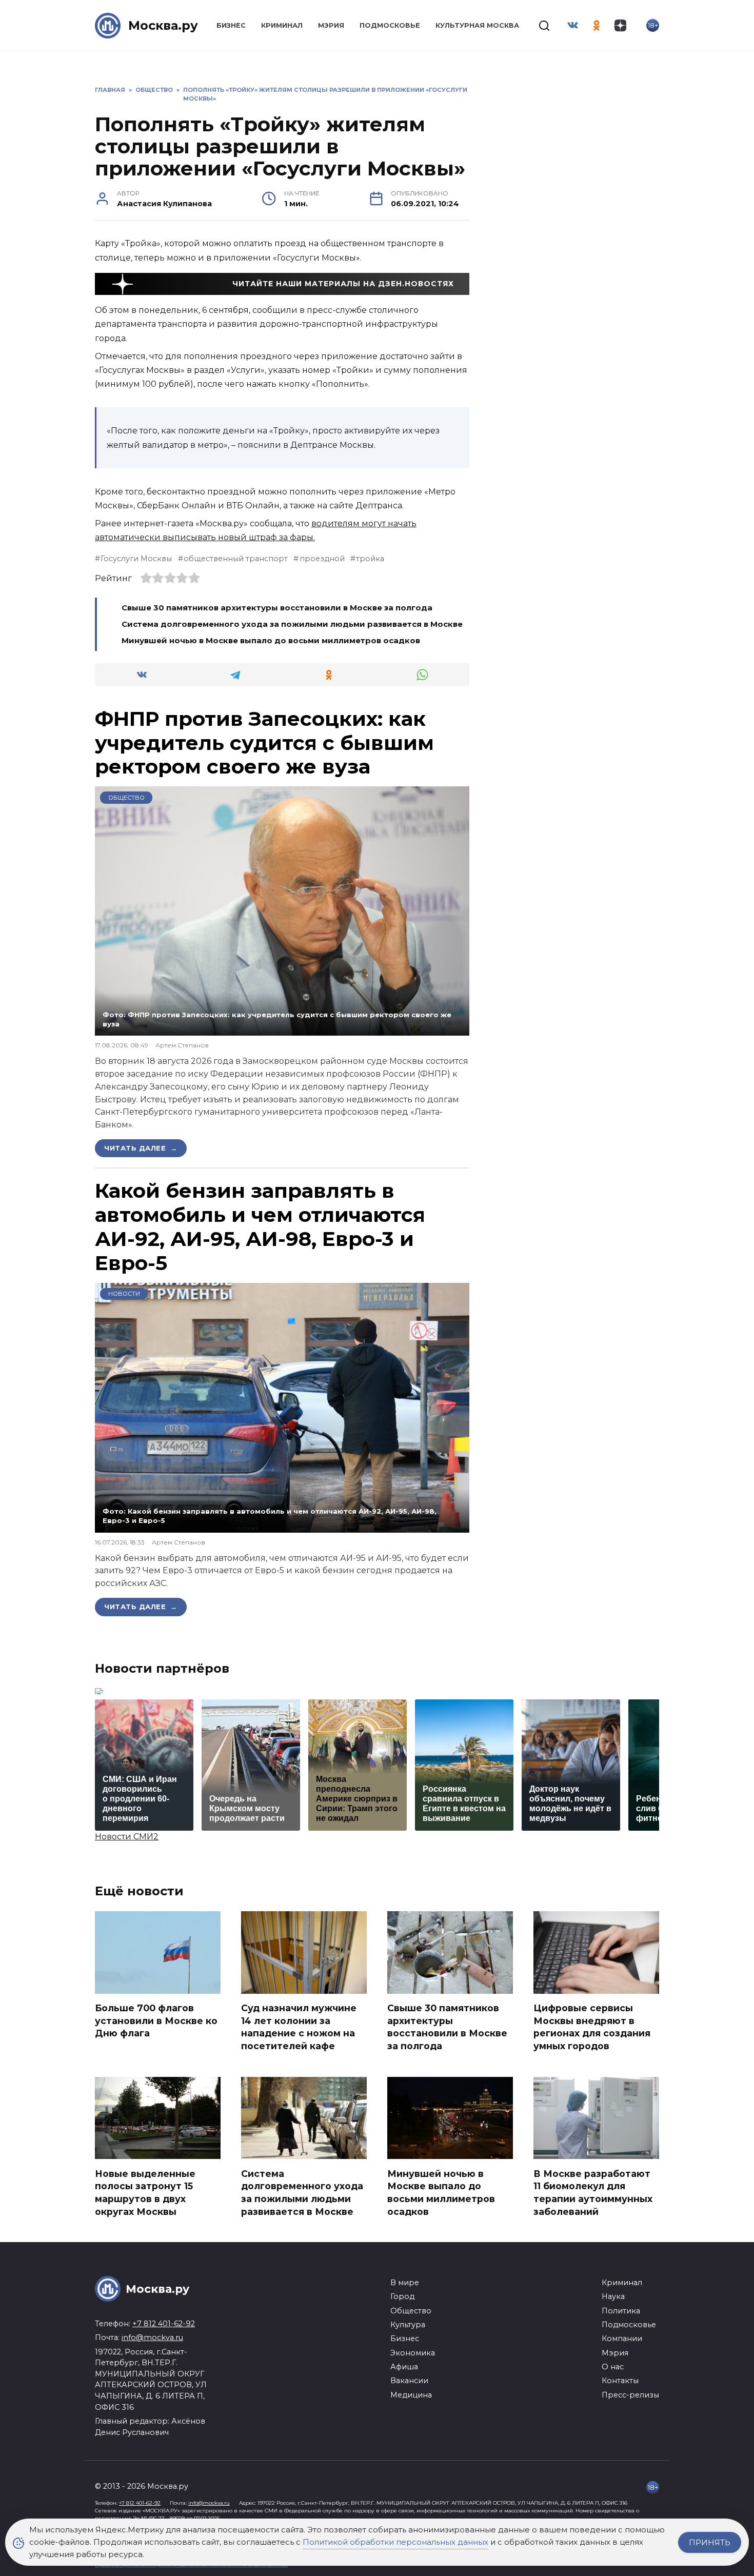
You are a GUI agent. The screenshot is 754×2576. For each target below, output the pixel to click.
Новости (124, 1294)
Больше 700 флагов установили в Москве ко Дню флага (156, 2020)
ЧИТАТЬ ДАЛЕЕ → (141, 1148)
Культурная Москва (477, 25)
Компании (622, 2339)
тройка (370, 559)
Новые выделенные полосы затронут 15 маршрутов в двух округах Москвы (145, 2192)
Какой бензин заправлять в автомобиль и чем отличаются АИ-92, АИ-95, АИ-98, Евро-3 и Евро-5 (260, 1226)
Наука (613, 2296)
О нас (613, 2367)
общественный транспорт (236, 559)
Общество (126, 798)
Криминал (282, 25)
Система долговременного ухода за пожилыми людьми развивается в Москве (292, 624)
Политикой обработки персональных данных (395, 2542)
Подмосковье (390, 25)
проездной (322, 559)
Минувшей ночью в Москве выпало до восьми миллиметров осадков (271, 640)
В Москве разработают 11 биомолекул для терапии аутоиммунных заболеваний (593, 2192)
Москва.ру (163, 25)
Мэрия (331, 25)
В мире (405, 2283)
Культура (408, 2325)
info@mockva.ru (152, 2337)
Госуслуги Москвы (136, 559)
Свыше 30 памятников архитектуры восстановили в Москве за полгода (277, 608)
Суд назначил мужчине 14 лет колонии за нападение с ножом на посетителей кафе (299, 2027)
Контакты (620, 2381)
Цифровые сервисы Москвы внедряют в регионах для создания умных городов (592, 2027)
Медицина (411, 2395)
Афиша (404, 2367)
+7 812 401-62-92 (164, 2324)
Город (402, 2296)
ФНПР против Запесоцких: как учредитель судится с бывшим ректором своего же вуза (264, 743)
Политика (621, 2311)
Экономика (413, 2353)
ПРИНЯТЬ (710, 2542)
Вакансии (409, 2381)
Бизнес (231, 25)
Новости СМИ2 (127, 1837)
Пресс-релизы (630, 2395)
